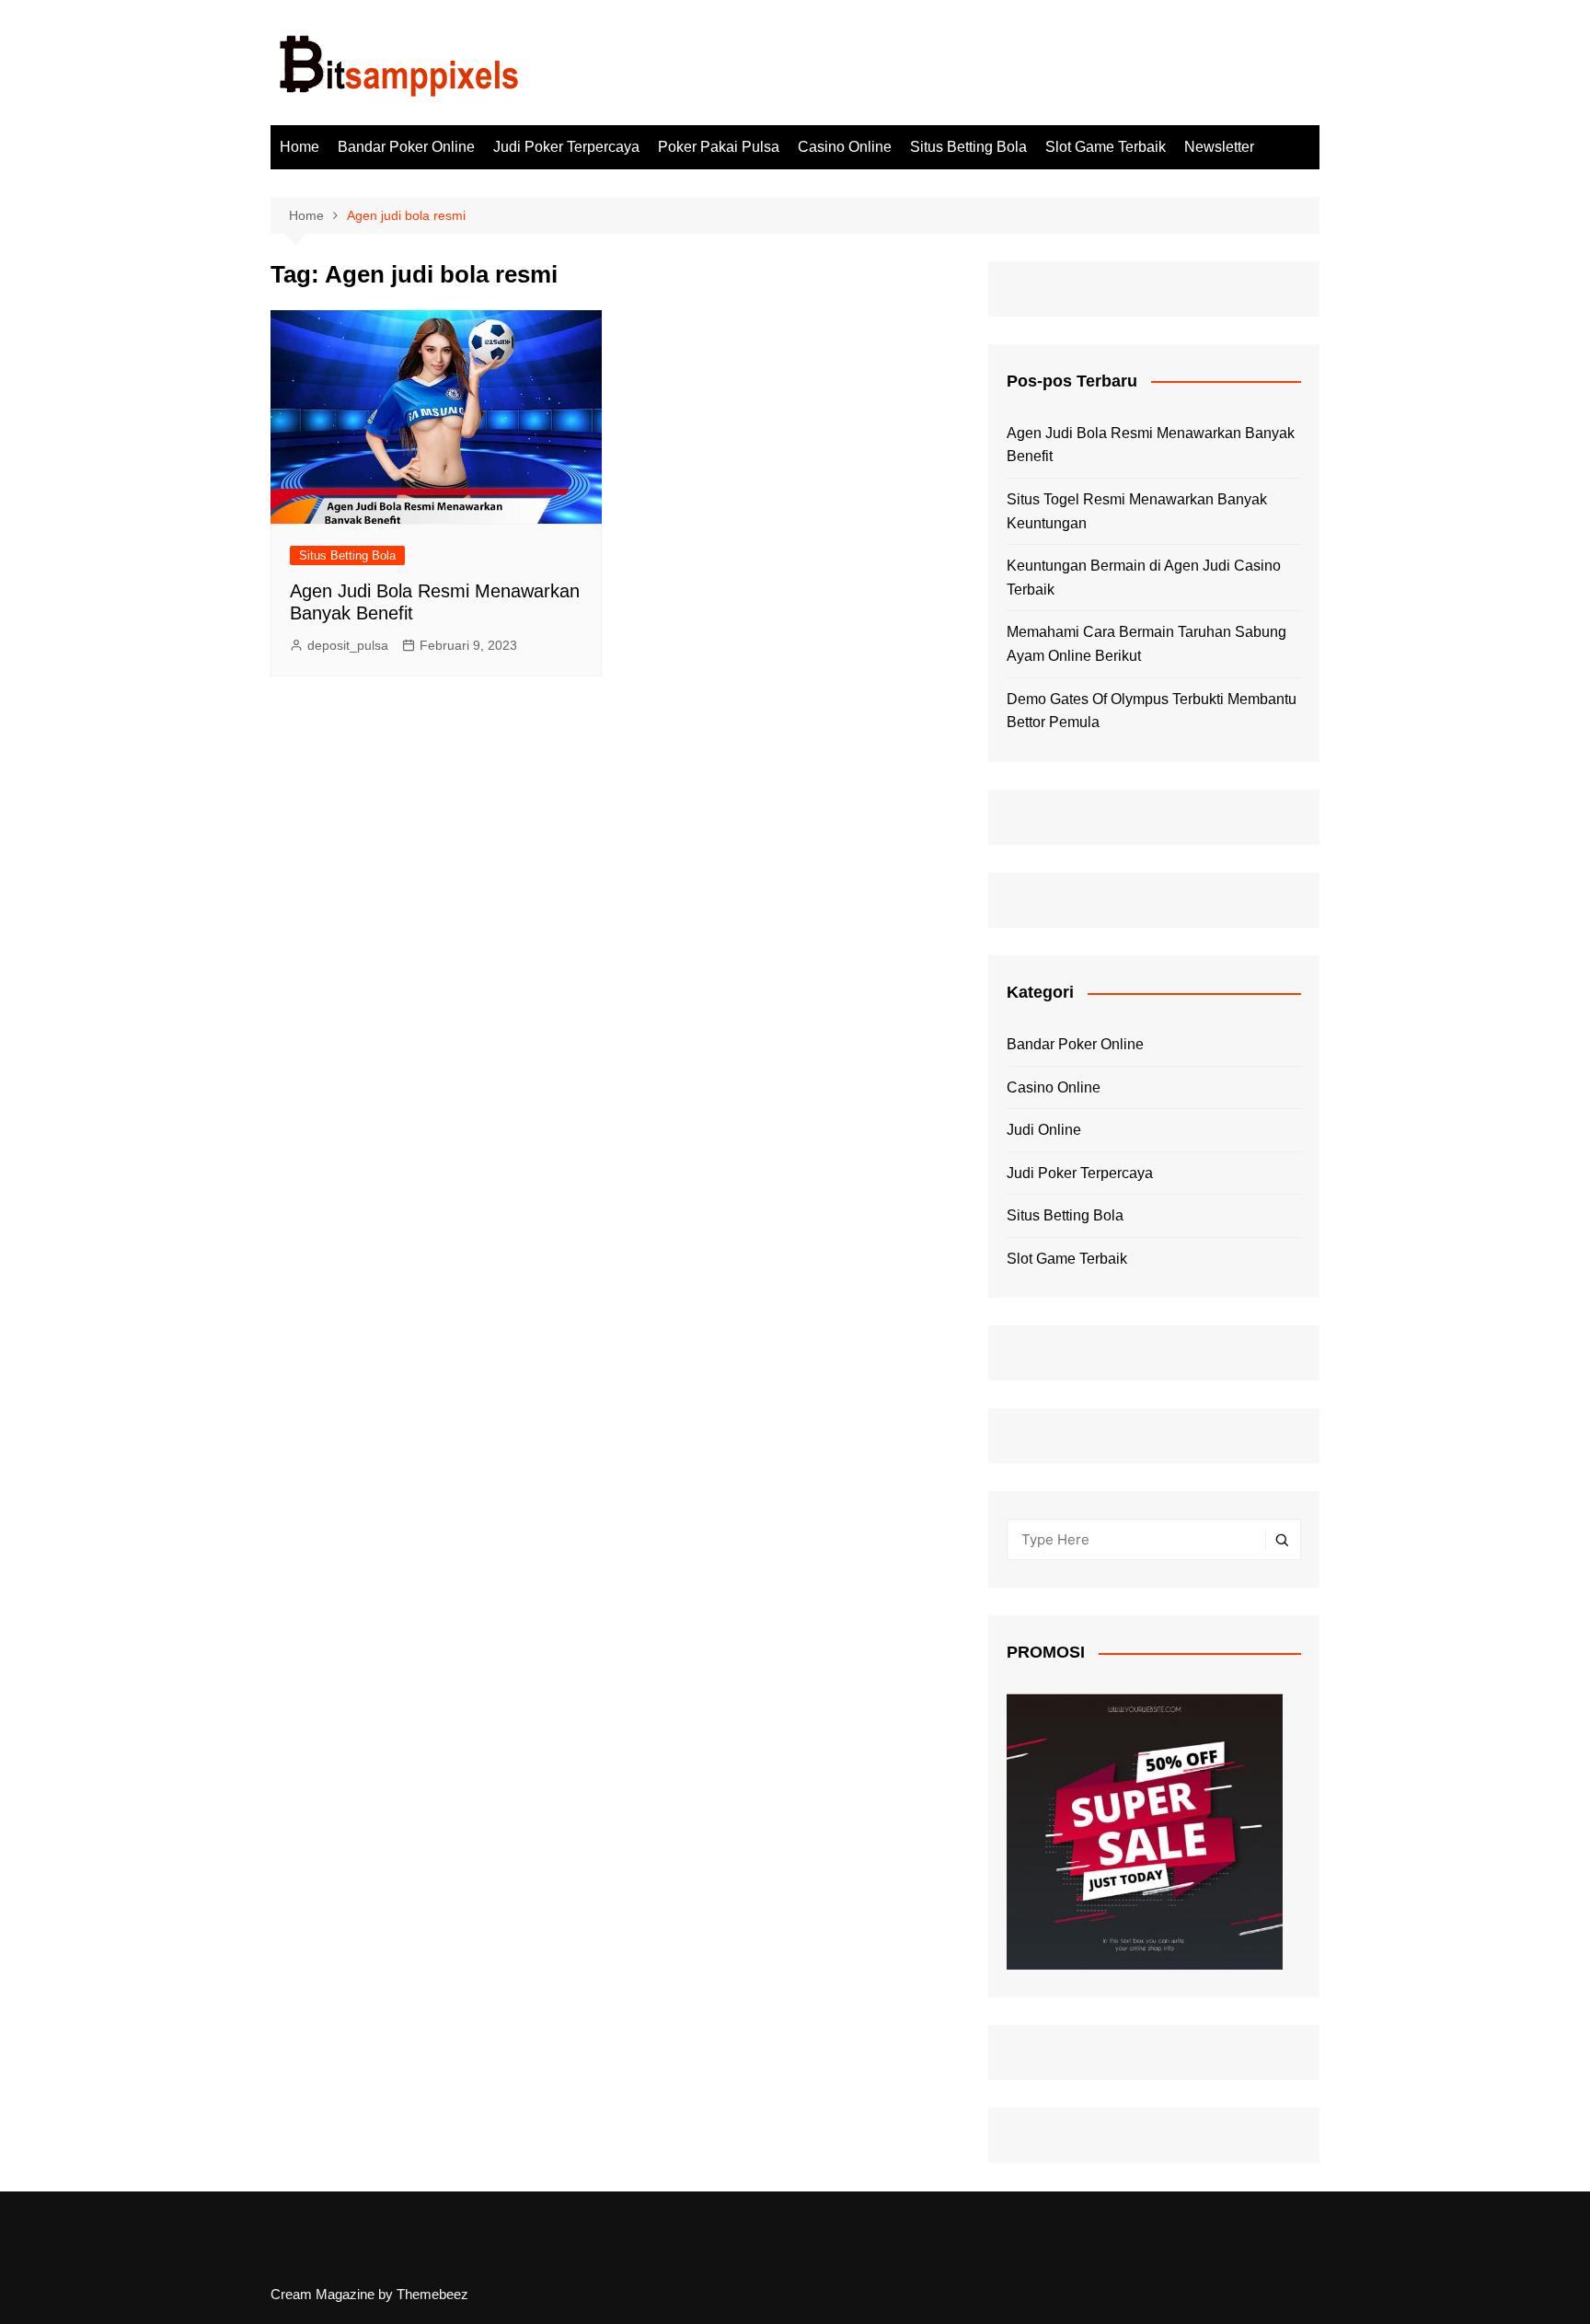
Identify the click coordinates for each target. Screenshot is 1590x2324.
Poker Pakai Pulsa (719, 147)
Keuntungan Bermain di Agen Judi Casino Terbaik (1144, 578)
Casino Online (845, 147)
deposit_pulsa (348, 645)
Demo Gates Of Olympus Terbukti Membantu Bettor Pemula (1152, 711)
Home (300, 147)
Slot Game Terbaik (1106, 147)
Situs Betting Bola (968, 147)
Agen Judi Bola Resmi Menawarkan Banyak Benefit (1151, 445)
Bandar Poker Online (406, 147)
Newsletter (1219, 147)
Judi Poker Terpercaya (566, 147)
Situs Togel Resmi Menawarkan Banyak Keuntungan (1137, 511)
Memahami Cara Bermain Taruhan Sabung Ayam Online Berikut (1146, 644)
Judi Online (1044, 1130)
